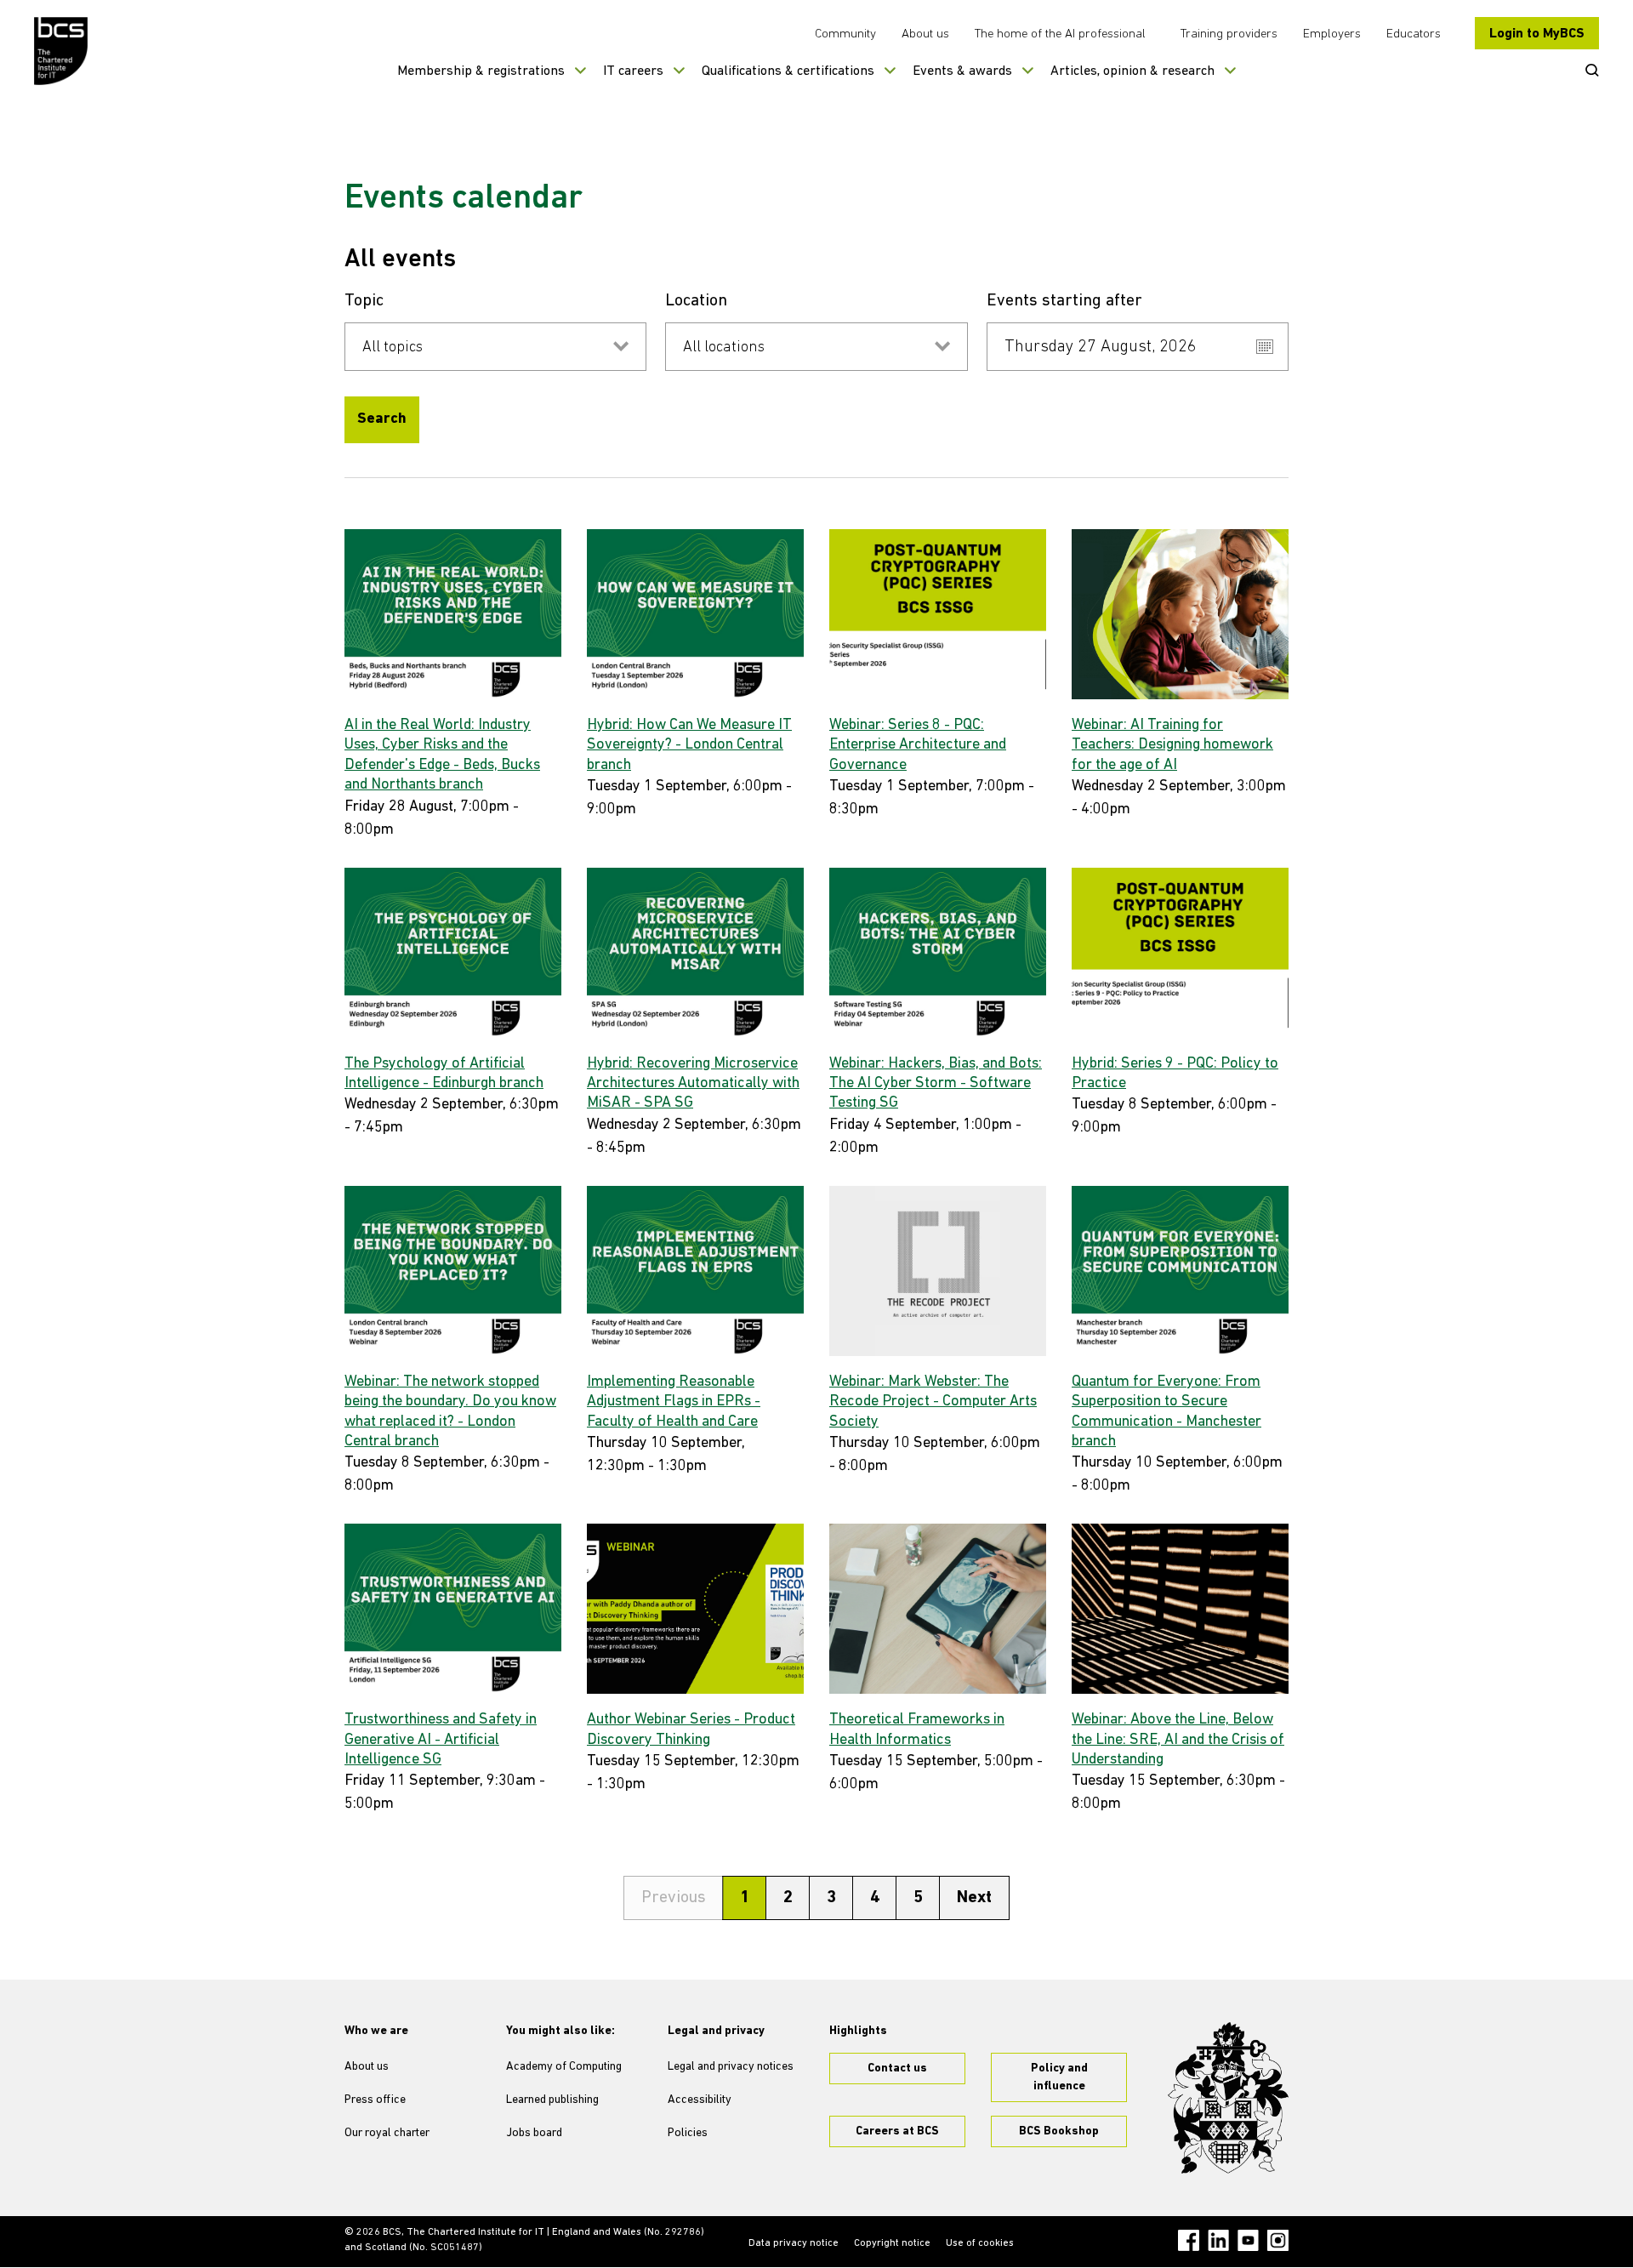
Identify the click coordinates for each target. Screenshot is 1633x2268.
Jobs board (534, 2133)
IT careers (633, 71)
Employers (1332, 34)
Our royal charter (387, 2133)
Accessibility (700, 2100)
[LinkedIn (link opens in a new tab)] (1218, 2240)
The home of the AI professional (1060, 34)
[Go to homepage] (62, 51)
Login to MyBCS (1537, 34)
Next (974, 1898)
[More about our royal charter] (1228, 2098)
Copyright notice (892, 2243)
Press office (375, 2100)
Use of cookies (980, 2243)
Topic (364, 301)
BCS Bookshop (1059, 2131)
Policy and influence (1059, 2077)
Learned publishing (552, 2100)
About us (925, 34)
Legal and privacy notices (731, 2067)
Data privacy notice (794, 2243)
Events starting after (1064, 301)
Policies (688, 2133)
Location (696, 301)
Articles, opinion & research (1132, 71)
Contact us (897, 2069)
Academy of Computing (564, 2067)
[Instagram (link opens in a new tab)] (1278, 2240)
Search (382, 419)
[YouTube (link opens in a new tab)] (1248, 2240)
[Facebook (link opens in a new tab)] (1189, 2240)
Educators (1414, 34)
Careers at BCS (897, 2131)
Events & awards (962, 71)
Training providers (1229, 34)
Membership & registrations (481, 71)
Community (845, 34)
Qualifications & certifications (788, 71)
